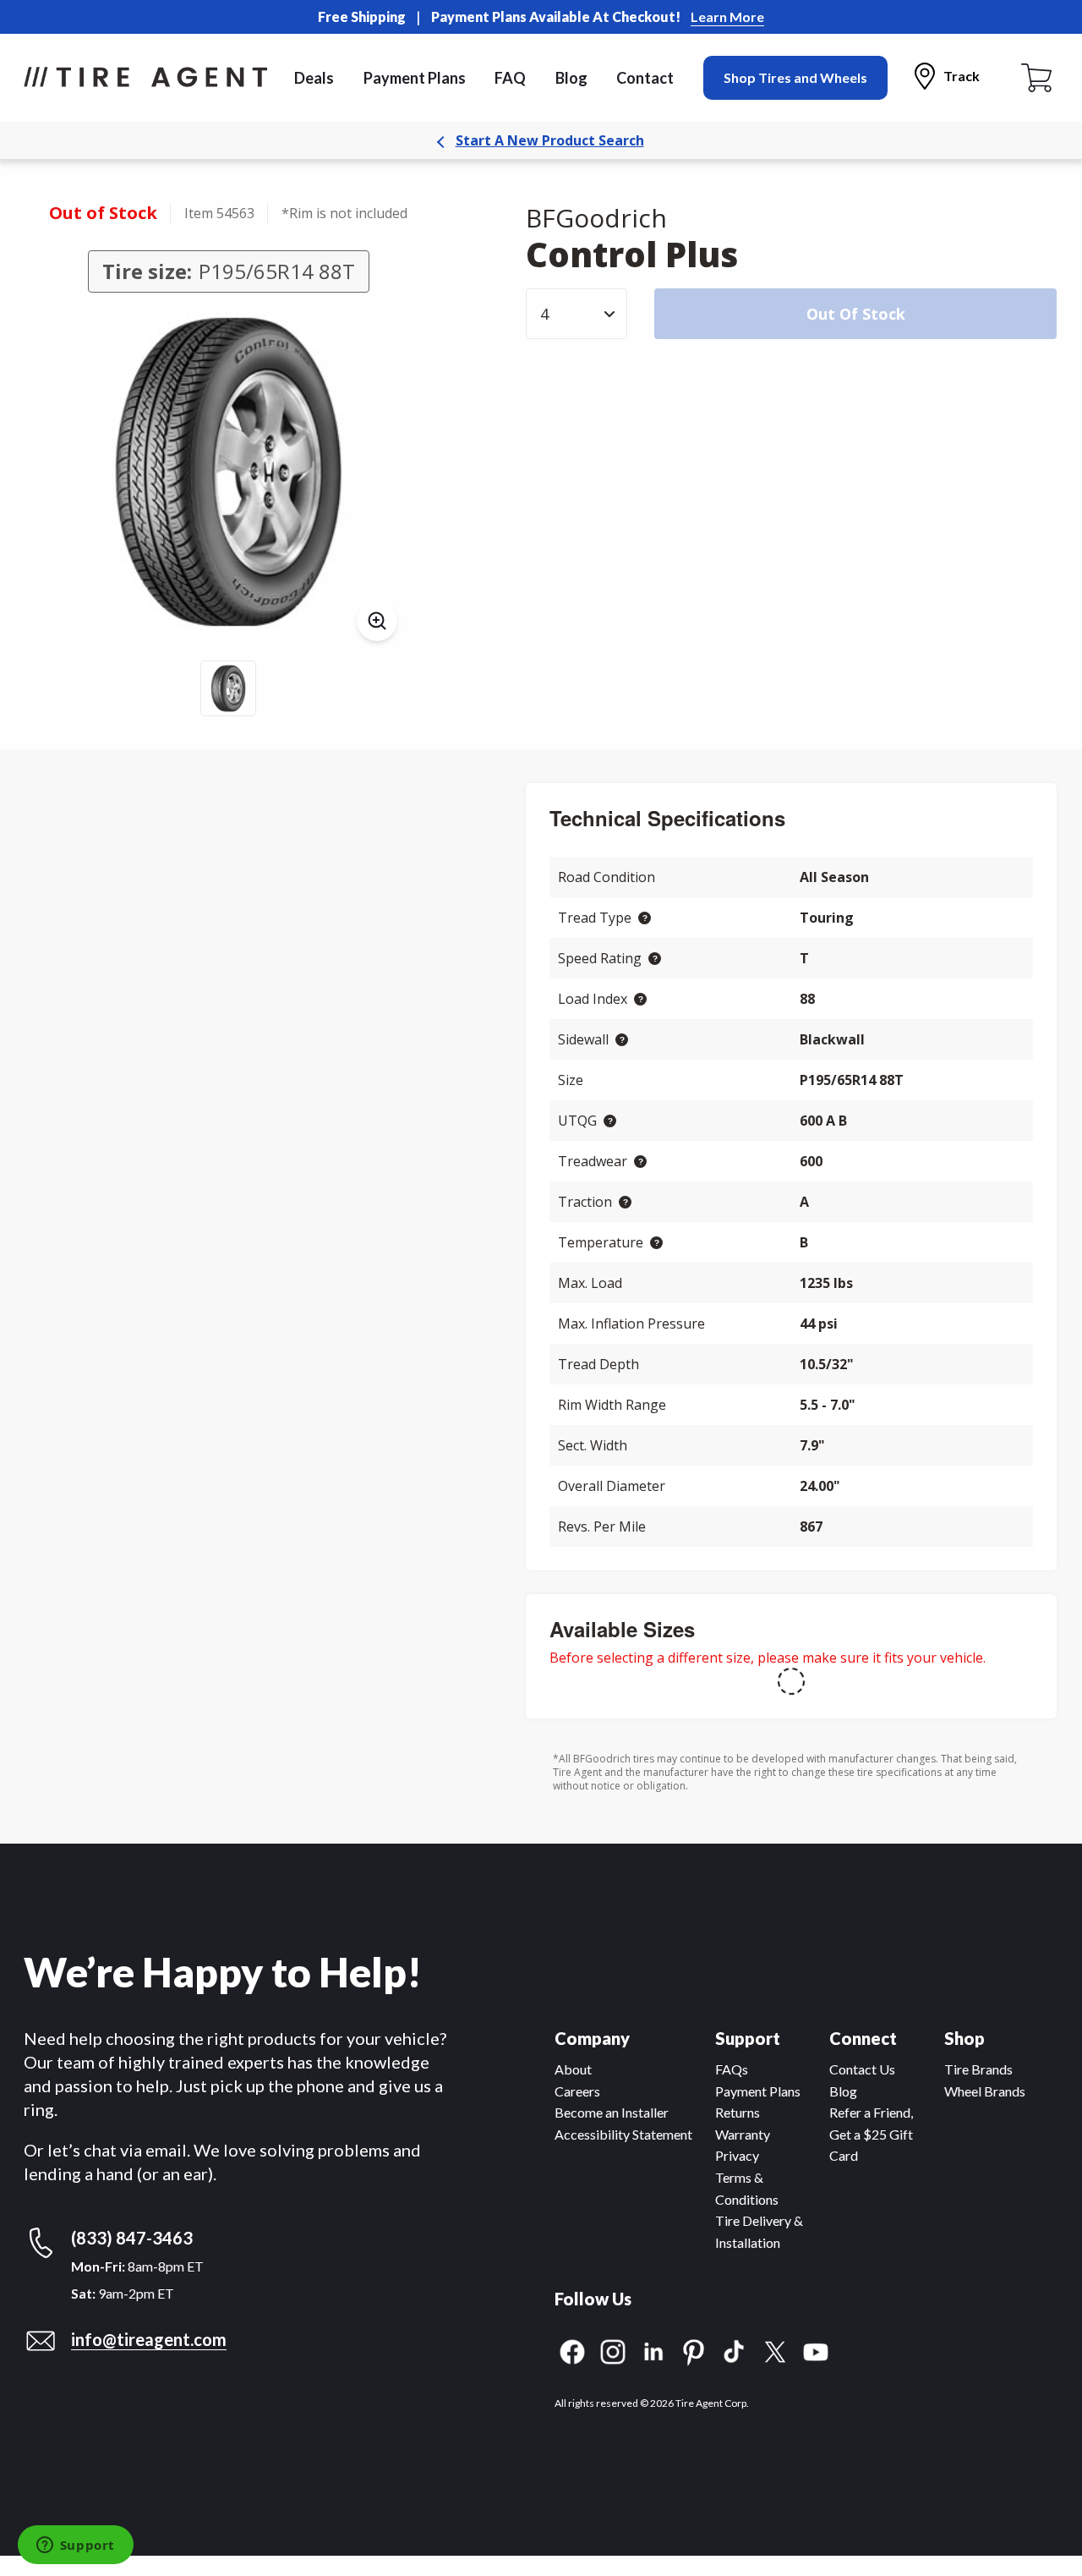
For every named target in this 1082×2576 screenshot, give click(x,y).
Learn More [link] (727, 16)
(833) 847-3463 (132, 2238)
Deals (314, 78)
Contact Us (862, 2069)
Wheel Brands (985, 2091)
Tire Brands (978, 2069)
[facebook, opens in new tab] (572, 2350)
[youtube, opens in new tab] (816, 2350)
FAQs (732, 2069)
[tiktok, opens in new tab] (735, 2350)
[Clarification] (645, 918)
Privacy (737, 2155)
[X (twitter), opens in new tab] (775, 2350)
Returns (738, 2112)
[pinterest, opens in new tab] (694, 2350)
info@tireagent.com (149, 2339)
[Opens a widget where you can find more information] (75, 2546)
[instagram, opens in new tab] (613, 2350)
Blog (571, 78)
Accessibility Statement (623, 2134)
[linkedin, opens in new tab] (653, 2350)
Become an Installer (612, 2112)
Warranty (743, 2134)
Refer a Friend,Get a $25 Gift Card (871, 2134)
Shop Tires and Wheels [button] (795, 77)
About (573, 2069)
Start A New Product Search (550, 140)
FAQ (510, 78)
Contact (645, 78)
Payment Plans (415, 78)
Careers (577, 2091)
